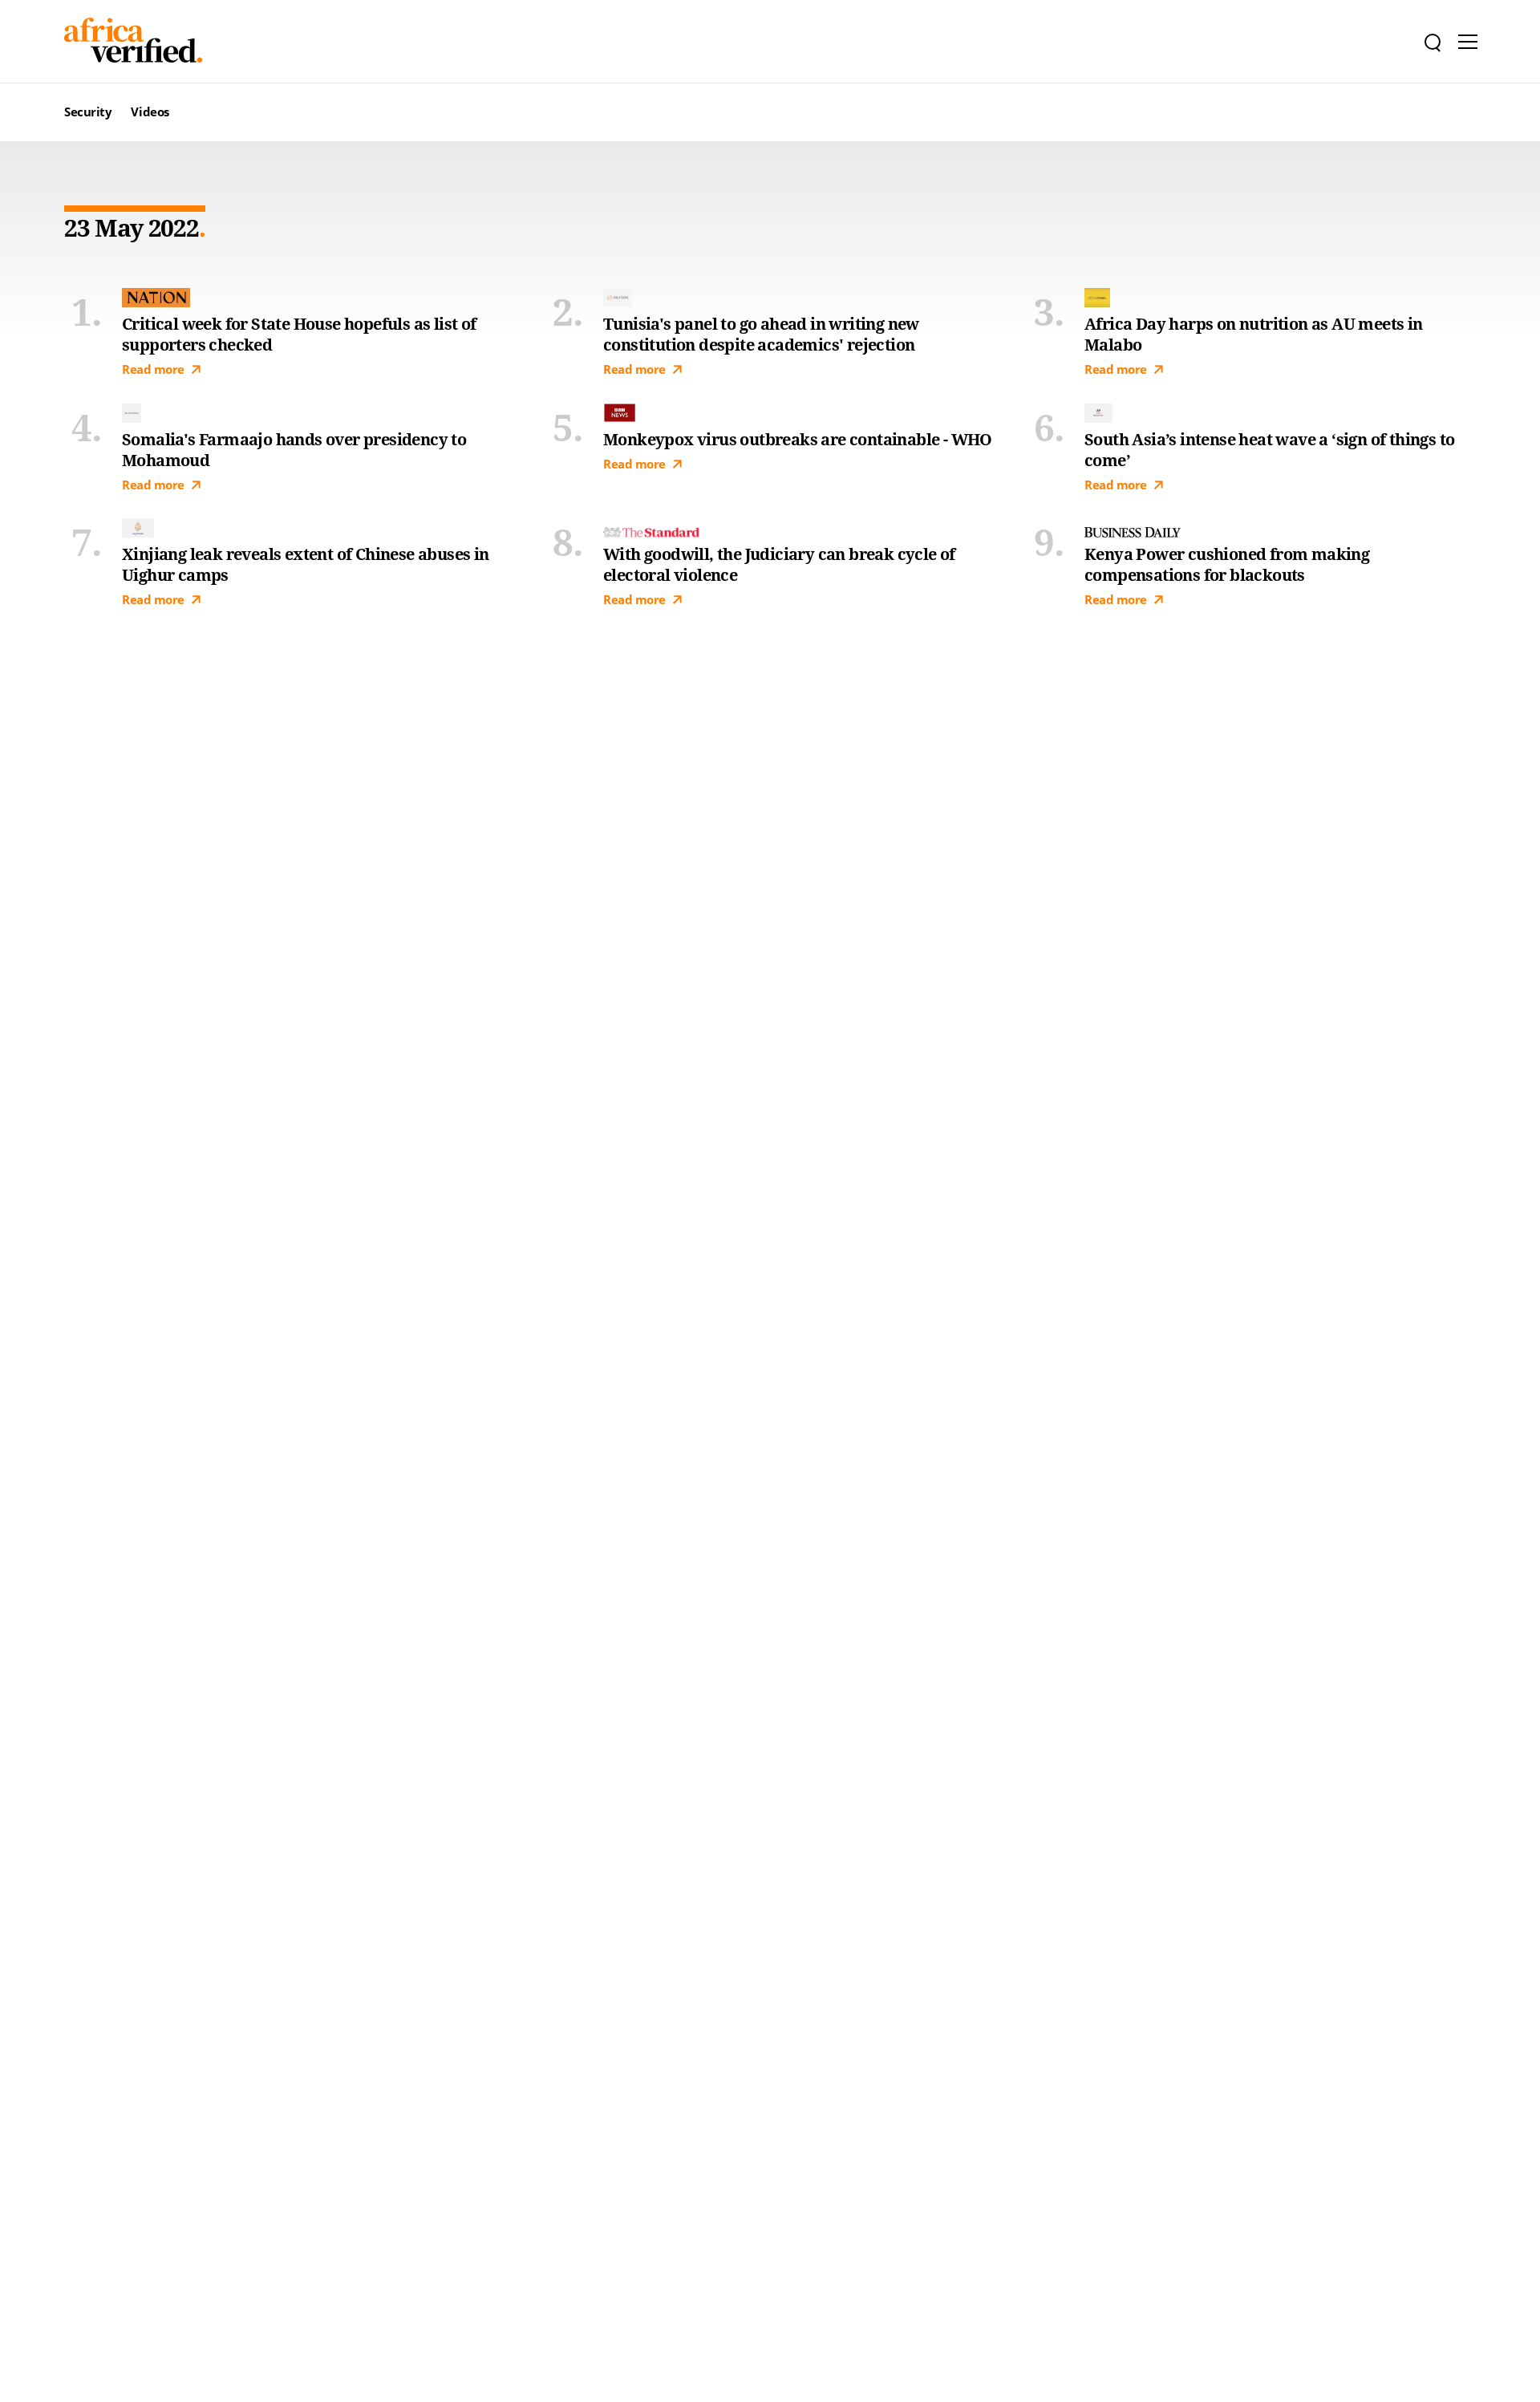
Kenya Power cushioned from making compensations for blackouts (1227, 565)
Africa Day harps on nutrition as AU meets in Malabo (1254, 335)
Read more (153, 369)
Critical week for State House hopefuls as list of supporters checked (299, 335)
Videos (150, 112)
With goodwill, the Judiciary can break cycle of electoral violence (779, 565)
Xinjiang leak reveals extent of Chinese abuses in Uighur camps (306, 565)
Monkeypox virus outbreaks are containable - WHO (798, 440)
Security (88, 112)
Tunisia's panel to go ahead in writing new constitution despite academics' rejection (761, 335)
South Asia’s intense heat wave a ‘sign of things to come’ (1269, 450)
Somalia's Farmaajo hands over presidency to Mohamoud (294, 450)
